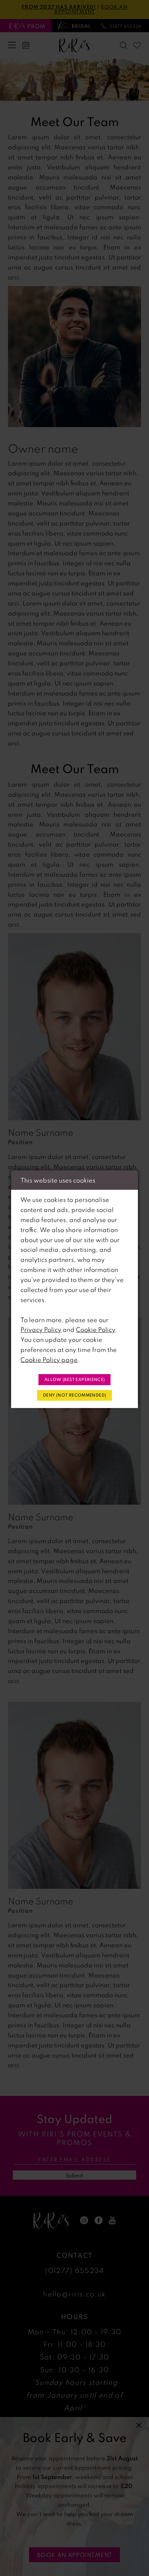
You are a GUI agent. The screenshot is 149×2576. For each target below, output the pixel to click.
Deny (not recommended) (74, 1395)
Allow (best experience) (75, 1379)
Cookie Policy (95, 1329)
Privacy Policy (41, 1329)
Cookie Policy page (49, 1360)
